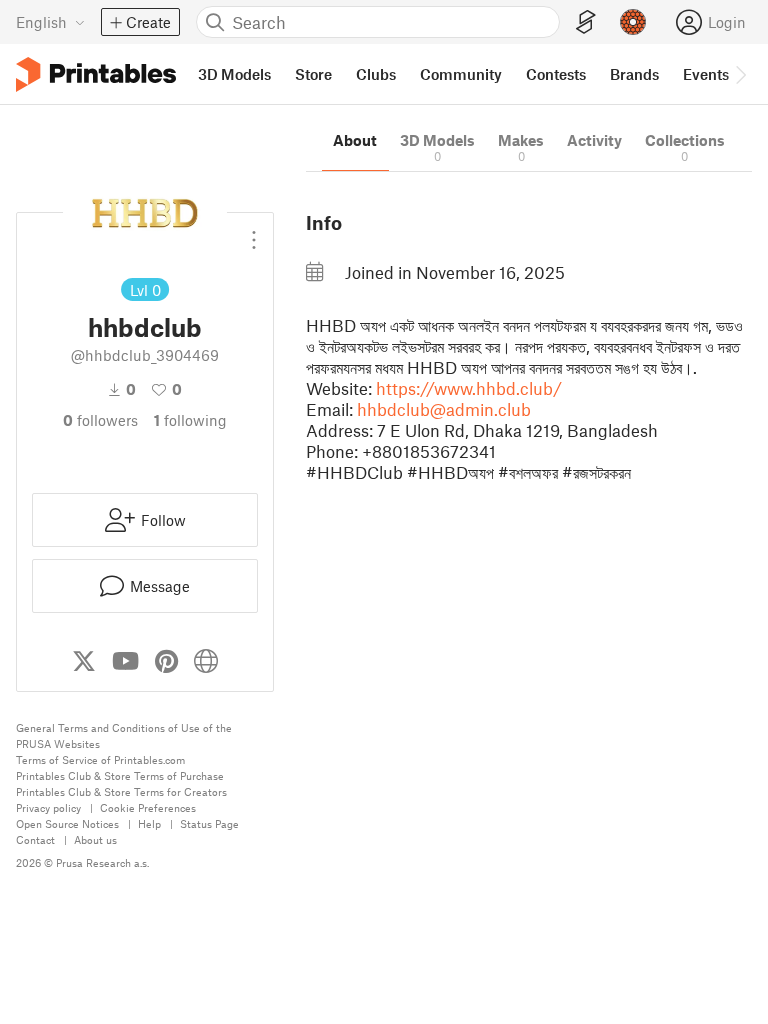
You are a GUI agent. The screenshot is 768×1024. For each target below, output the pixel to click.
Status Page (209, 823)
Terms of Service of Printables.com (100, 759)
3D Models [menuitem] (234, 74)
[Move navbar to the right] (740, 74)
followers (100, 420)
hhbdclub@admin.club (444, 409)
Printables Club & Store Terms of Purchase (120, 775)
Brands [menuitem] (634, 74)
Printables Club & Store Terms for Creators (121, 791)
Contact (35, 839)
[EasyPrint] (586, 22)
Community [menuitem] (461, 74)
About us (95, 839)
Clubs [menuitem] (376, 74)
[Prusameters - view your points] (633, 22)
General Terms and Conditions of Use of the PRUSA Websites (124, 735)
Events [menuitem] (706, 74)
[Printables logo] (96, 74)
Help (149, 823)
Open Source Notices (67, 823)
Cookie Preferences (148, 807)
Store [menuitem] (313, 74)
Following (190, 420)
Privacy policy (48, 807)
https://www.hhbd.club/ (469, 388)
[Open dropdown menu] (254, 232)
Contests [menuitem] (556, 74)
